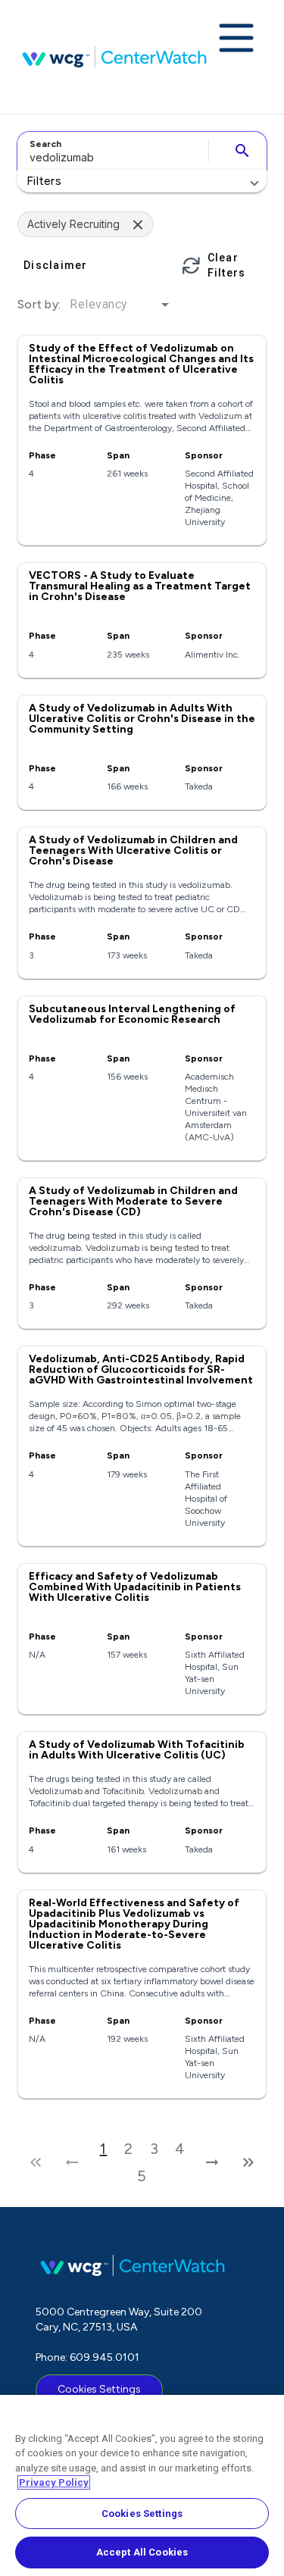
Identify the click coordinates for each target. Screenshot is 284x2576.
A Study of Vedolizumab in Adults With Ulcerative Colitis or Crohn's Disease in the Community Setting (142, 719)
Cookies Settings (99, 2389)
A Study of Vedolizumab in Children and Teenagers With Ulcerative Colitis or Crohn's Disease (133, 850)
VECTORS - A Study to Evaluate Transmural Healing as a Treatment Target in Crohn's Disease (140, 586)
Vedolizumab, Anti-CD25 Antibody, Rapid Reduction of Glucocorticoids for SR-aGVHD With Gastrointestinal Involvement (141, 1369)
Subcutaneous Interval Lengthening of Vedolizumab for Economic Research (132, 1014)
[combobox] (111, 151)
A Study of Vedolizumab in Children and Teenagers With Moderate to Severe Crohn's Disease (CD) (133, 1201)
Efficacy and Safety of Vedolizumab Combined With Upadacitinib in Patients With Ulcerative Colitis (135, 1587)
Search (45, 144)
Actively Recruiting (73, 224)
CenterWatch (114, 57)
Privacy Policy (54, 2482)
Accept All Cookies (142, 2552)
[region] (142, 2485)
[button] (142, 181)
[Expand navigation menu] (236, 39)
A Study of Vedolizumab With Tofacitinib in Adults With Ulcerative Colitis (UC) (137, 1750)
